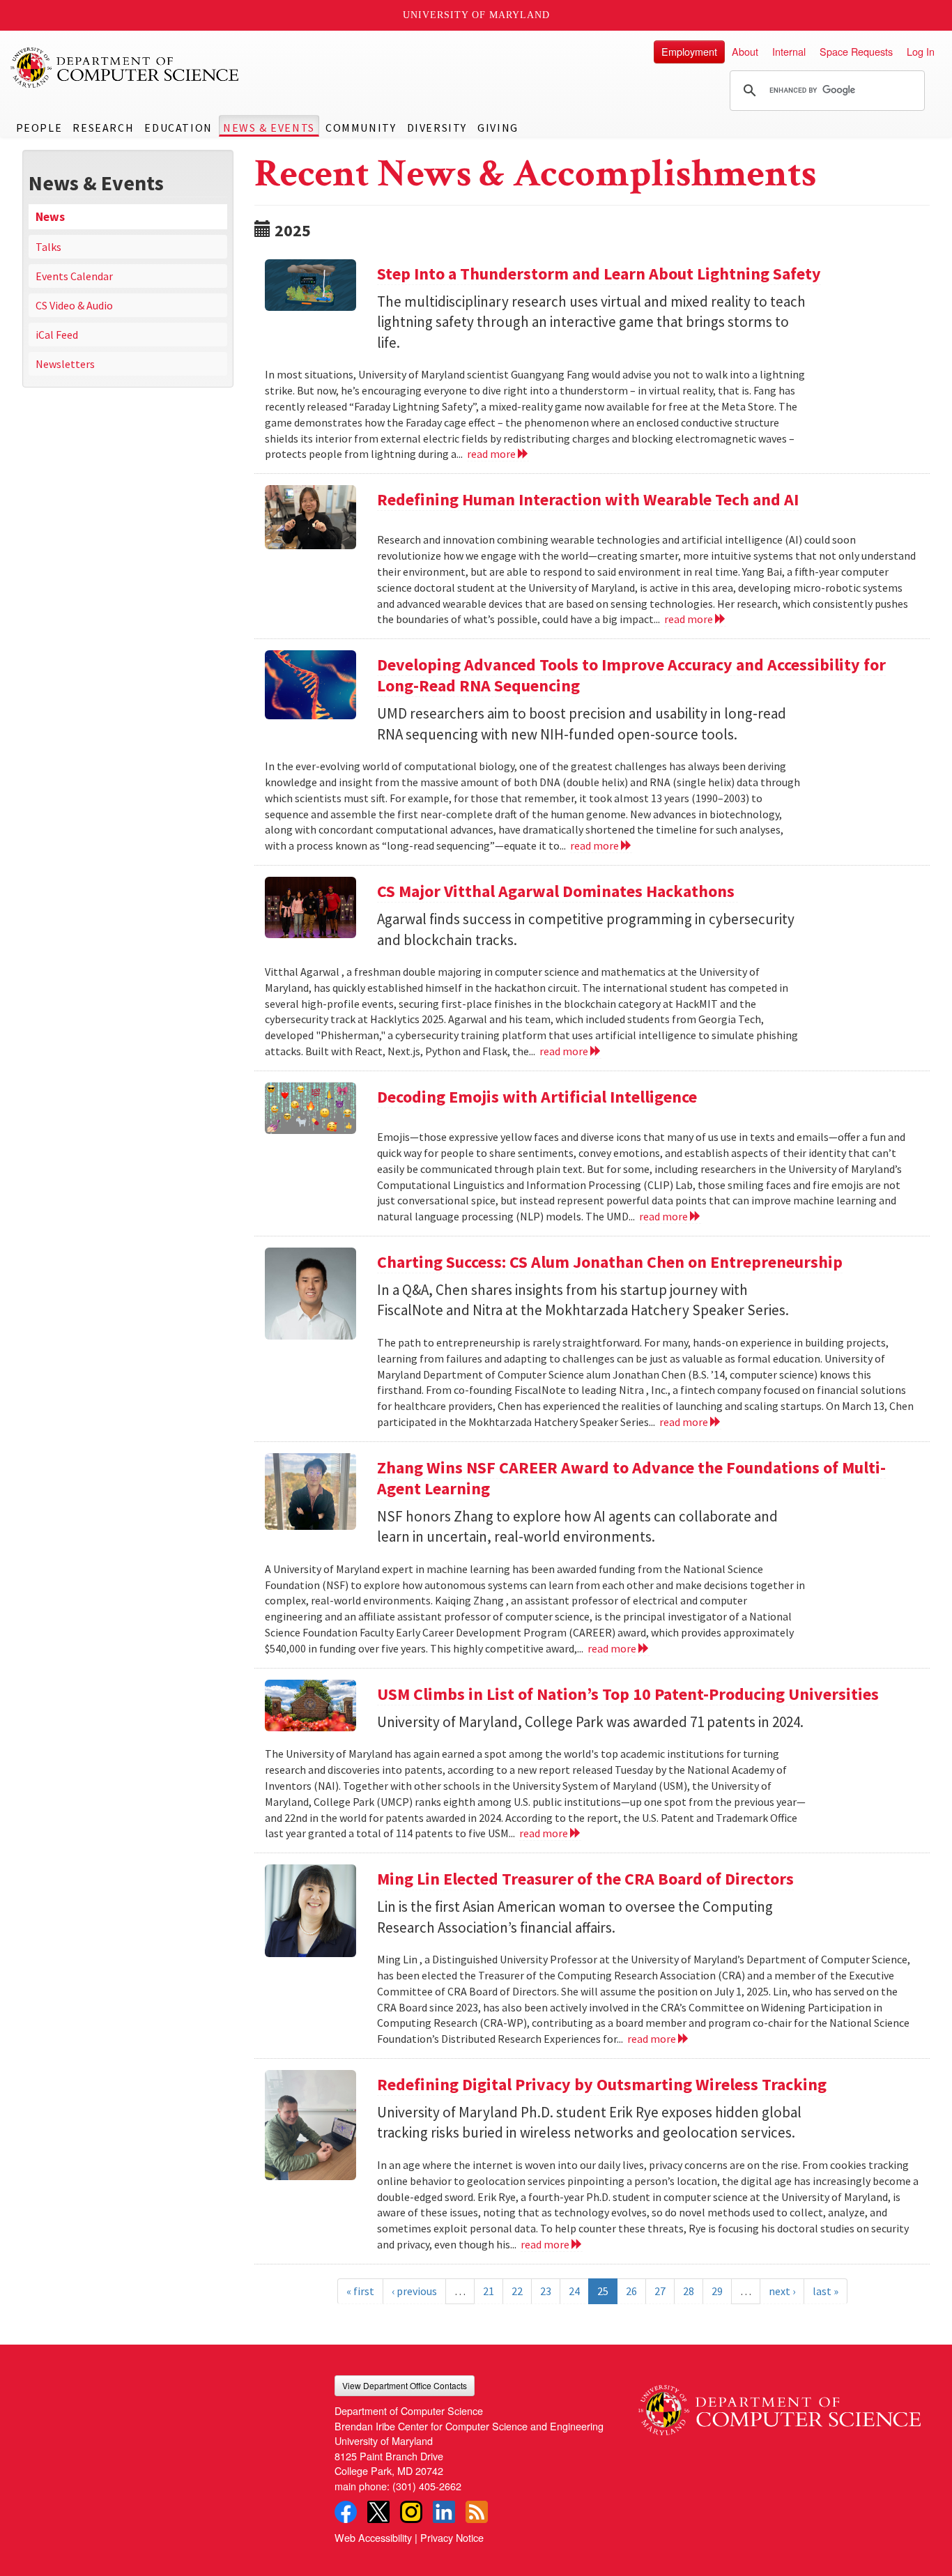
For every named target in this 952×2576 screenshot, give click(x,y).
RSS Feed (477, 2512)
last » (826, 2291)
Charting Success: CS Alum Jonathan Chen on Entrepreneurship (610, 1262)
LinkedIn (444, 2512)
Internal (789, 51)
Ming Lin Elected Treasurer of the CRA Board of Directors (585, 1879)
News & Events (269, 128)
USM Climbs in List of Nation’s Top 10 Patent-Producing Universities (628, 1694)
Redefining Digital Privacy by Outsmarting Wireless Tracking (602, 2084)
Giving (498, 128)
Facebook (346, 2512)
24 (574, 2291)
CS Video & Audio (74, 305)
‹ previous (414, 2291)
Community (361, 128)
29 (717, 2291)
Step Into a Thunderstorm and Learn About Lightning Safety (599, 274)
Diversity (437, 128)
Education (178, 128)
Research (103, 128)
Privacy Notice (452, 2537)
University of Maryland (476, 15)
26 (631, 2291)
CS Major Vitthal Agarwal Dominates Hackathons (558, 891)
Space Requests (856, 51)
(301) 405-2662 (427, 2486)
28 (689, 2291)
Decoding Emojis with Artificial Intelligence (537, 1097)
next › (782, 2291)
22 (517, 2291)
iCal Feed (57, 335)
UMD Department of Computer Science (125, 68)
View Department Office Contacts (405, 2385)
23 (546, 2291)
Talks (48, 247)
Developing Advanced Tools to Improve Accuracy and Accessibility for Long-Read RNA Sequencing (631, 675)
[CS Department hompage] (780, 2405)
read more (492, 454)
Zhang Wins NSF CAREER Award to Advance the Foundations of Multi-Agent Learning (631, 1478)
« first (360, 2291)
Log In (921, 51)
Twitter (378, 2512)
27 (660, 2291)
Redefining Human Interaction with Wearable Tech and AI (588, 499)
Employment (689, 51)
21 (489, 2291)
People (39, 128)
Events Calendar (74, 276)
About (745, 51)
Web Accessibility (373, 2537)
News (50, 217)
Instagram (411, 2512)
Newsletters (65, 364)
